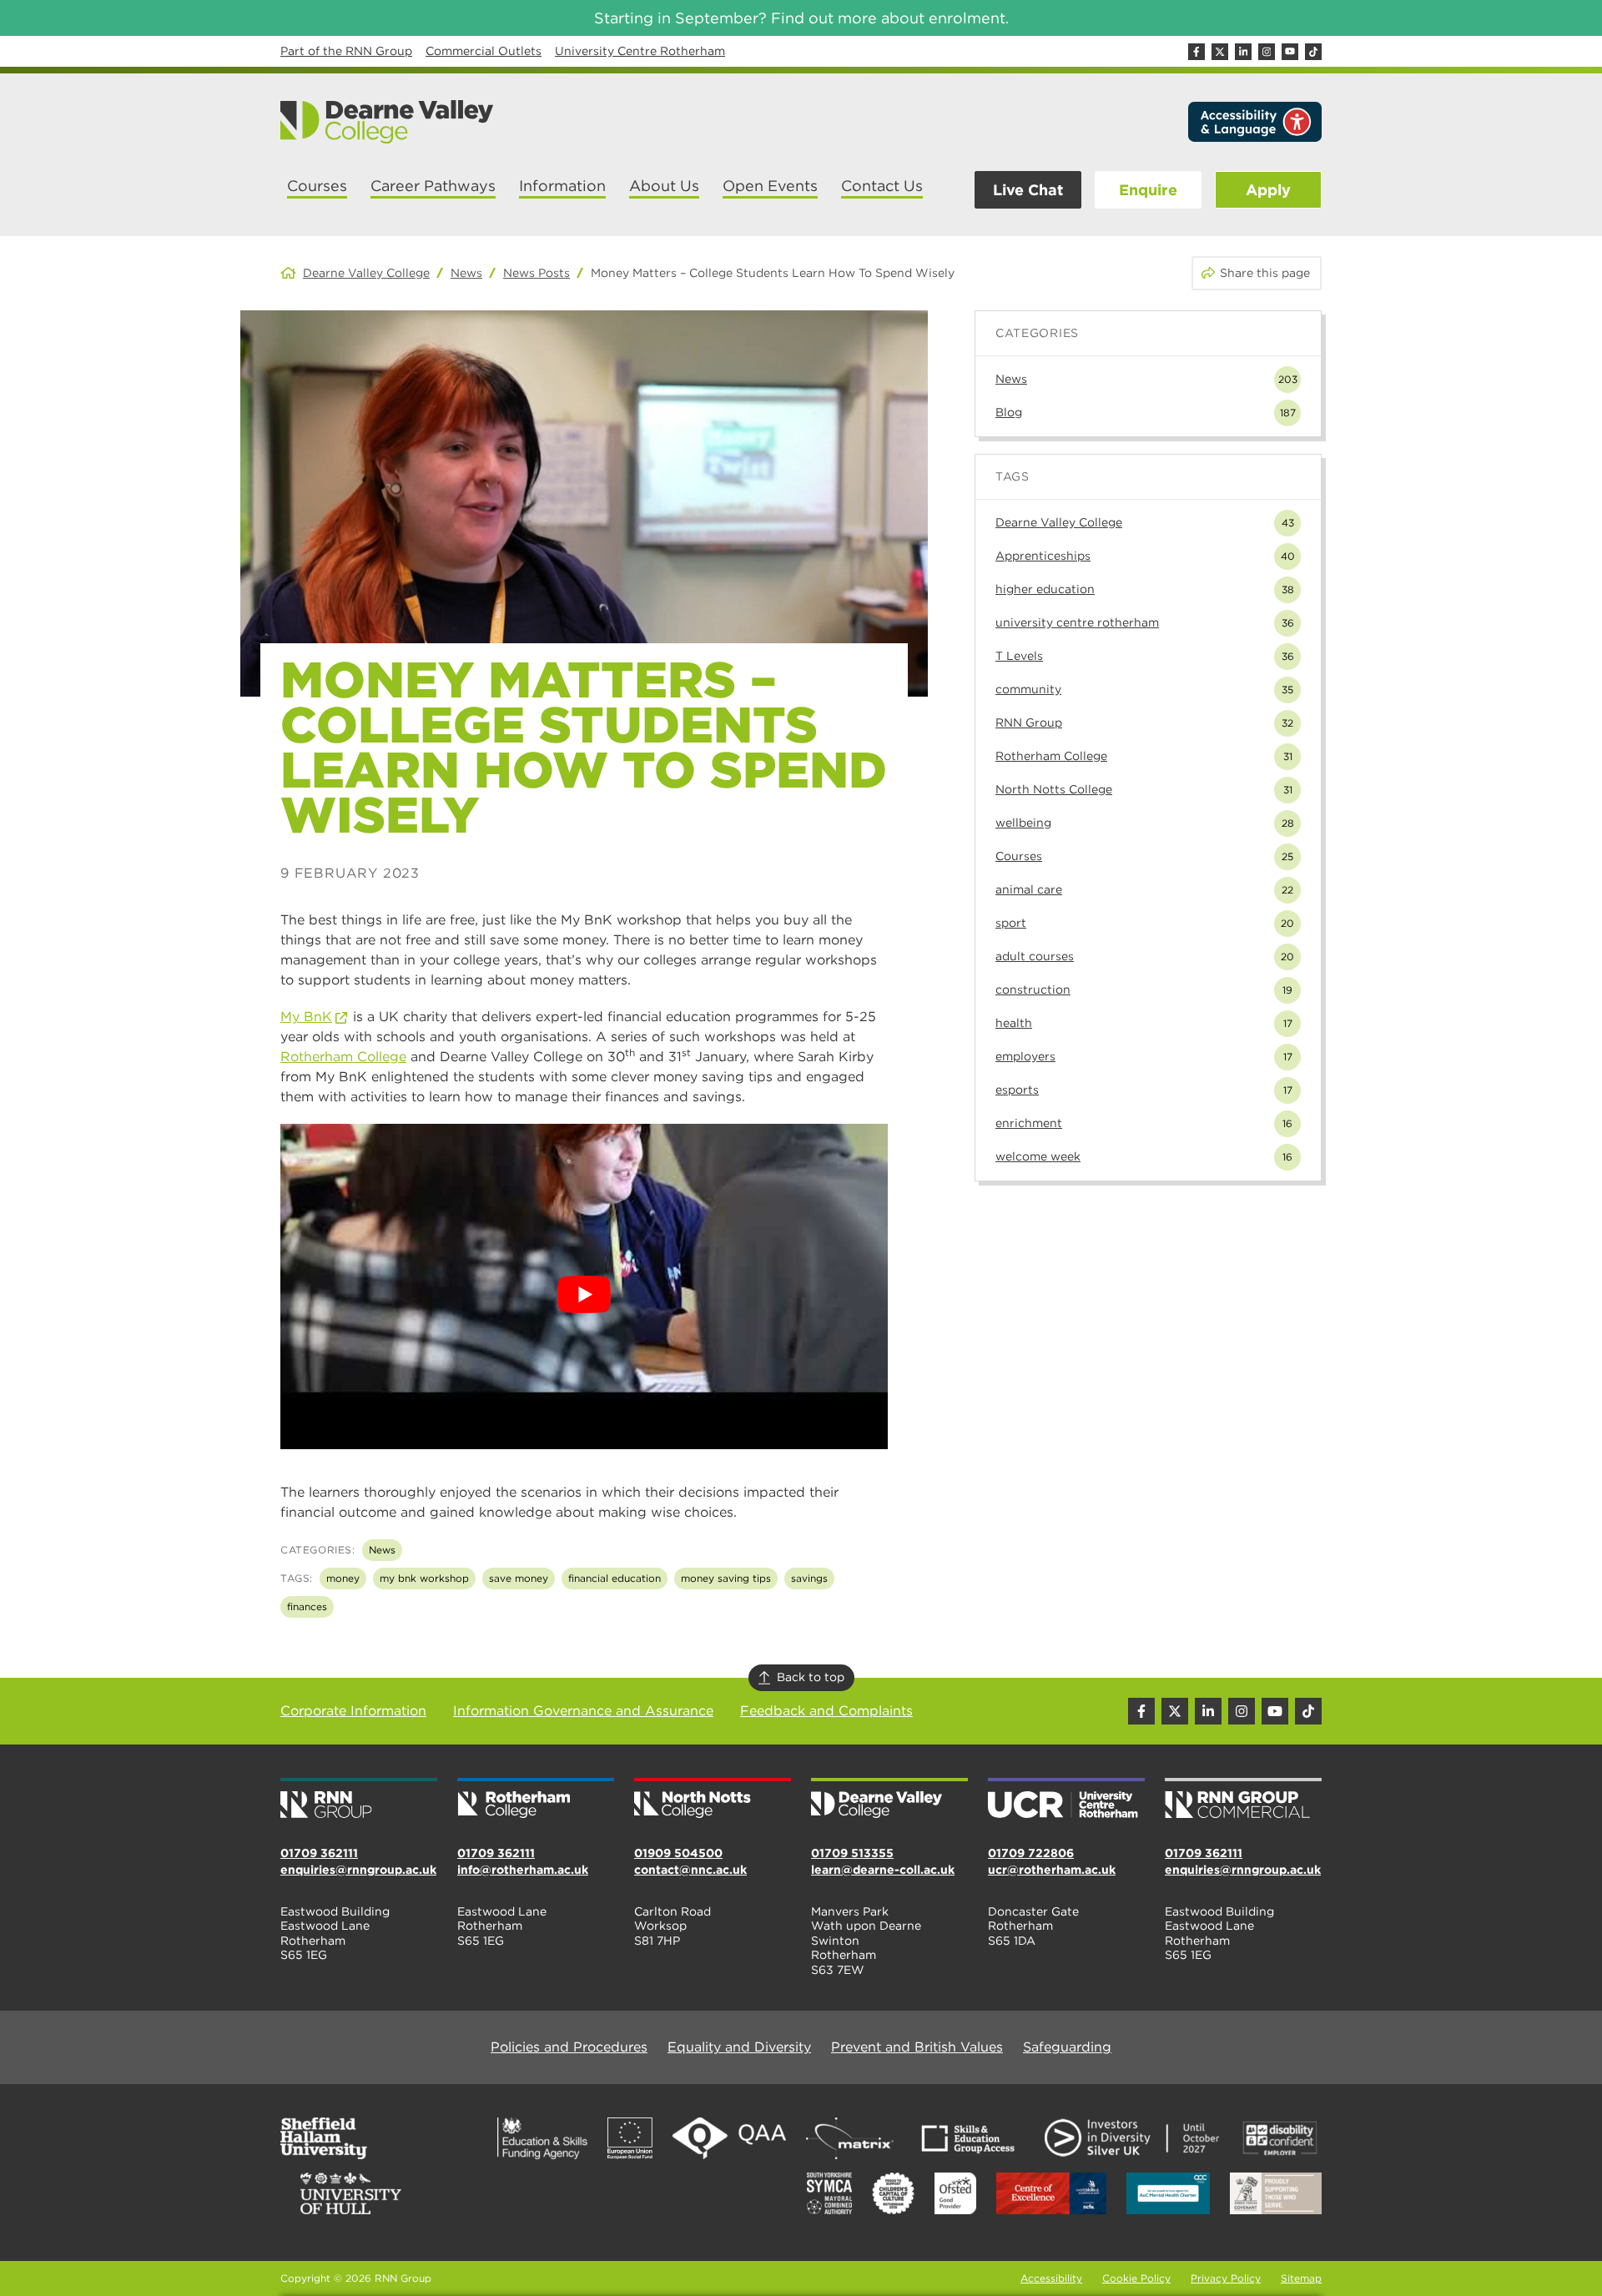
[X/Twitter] (1220, 52)
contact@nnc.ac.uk (690, 1870)
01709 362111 (319, 1853)
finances (307, 1606)
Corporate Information (353, 1711)
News (466, 273)
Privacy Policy (1226, 2278)
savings (809, 1578)
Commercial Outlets (484, 51)
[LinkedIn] (1243, 52)
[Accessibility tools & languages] (1255, 122)
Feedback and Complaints (826, 1711)
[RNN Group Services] (1243, 1800)
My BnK (306, 1017)
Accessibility (1051, 2278)
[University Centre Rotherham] (1066, 1800)
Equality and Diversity (739, 2047)
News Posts (537, 273)
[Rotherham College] (536, 1800)
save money (519, 1578)
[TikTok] (1313, 52)
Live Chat (1028, 190)
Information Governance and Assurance (583, 1711)
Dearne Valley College (366, 273)
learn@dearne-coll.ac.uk (883, 1870)
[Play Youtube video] (584, 1295)
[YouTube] (1290, 52)
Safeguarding (1067, 2047)
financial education (615, 1578)
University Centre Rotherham (640, 51)
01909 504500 (678, 1853)
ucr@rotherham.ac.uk (1052, 1870)
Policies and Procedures (569, 2047)
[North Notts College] (713, 1800)
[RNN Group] (359, 1800)
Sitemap (1301, 2278)
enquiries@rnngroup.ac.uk (358, 1870)
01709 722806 (1031, 1853)
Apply (1268, 190)
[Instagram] (1267, 52)
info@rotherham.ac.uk (523, 1870)
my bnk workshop (424, 1578)
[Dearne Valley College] (388, 122)
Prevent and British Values (917, 2047)
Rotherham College (343, 1057)
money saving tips (726, 1578)
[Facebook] (1196, 52)
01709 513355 (852, 1853)
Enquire (1148, 190)
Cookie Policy (1136, 2278)
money (343, 1578)
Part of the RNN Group (346, 51)
